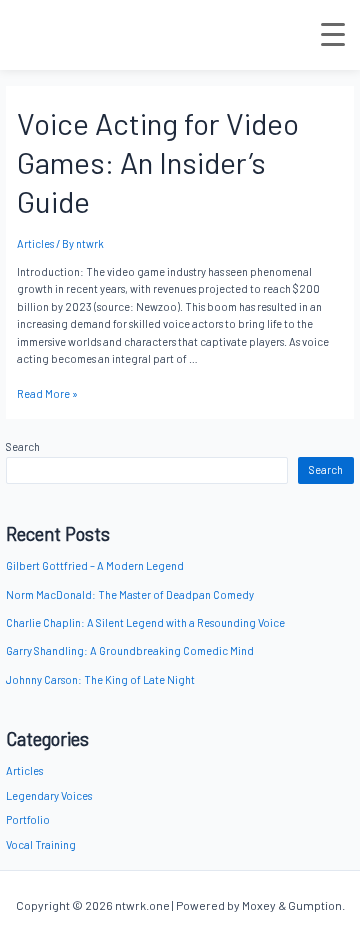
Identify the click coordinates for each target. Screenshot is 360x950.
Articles (24, 770)
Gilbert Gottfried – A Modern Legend (95, 565)
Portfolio (28, 819)
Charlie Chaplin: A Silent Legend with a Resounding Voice (145, 622)
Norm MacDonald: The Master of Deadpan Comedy (130, 594)
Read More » (47, 393)
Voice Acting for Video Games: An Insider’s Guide (158, 162)
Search (23, 446)
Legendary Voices (49, 795)
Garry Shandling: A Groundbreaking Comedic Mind (130, 650)
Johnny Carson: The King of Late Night (100, 679)
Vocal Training (41, 844)
